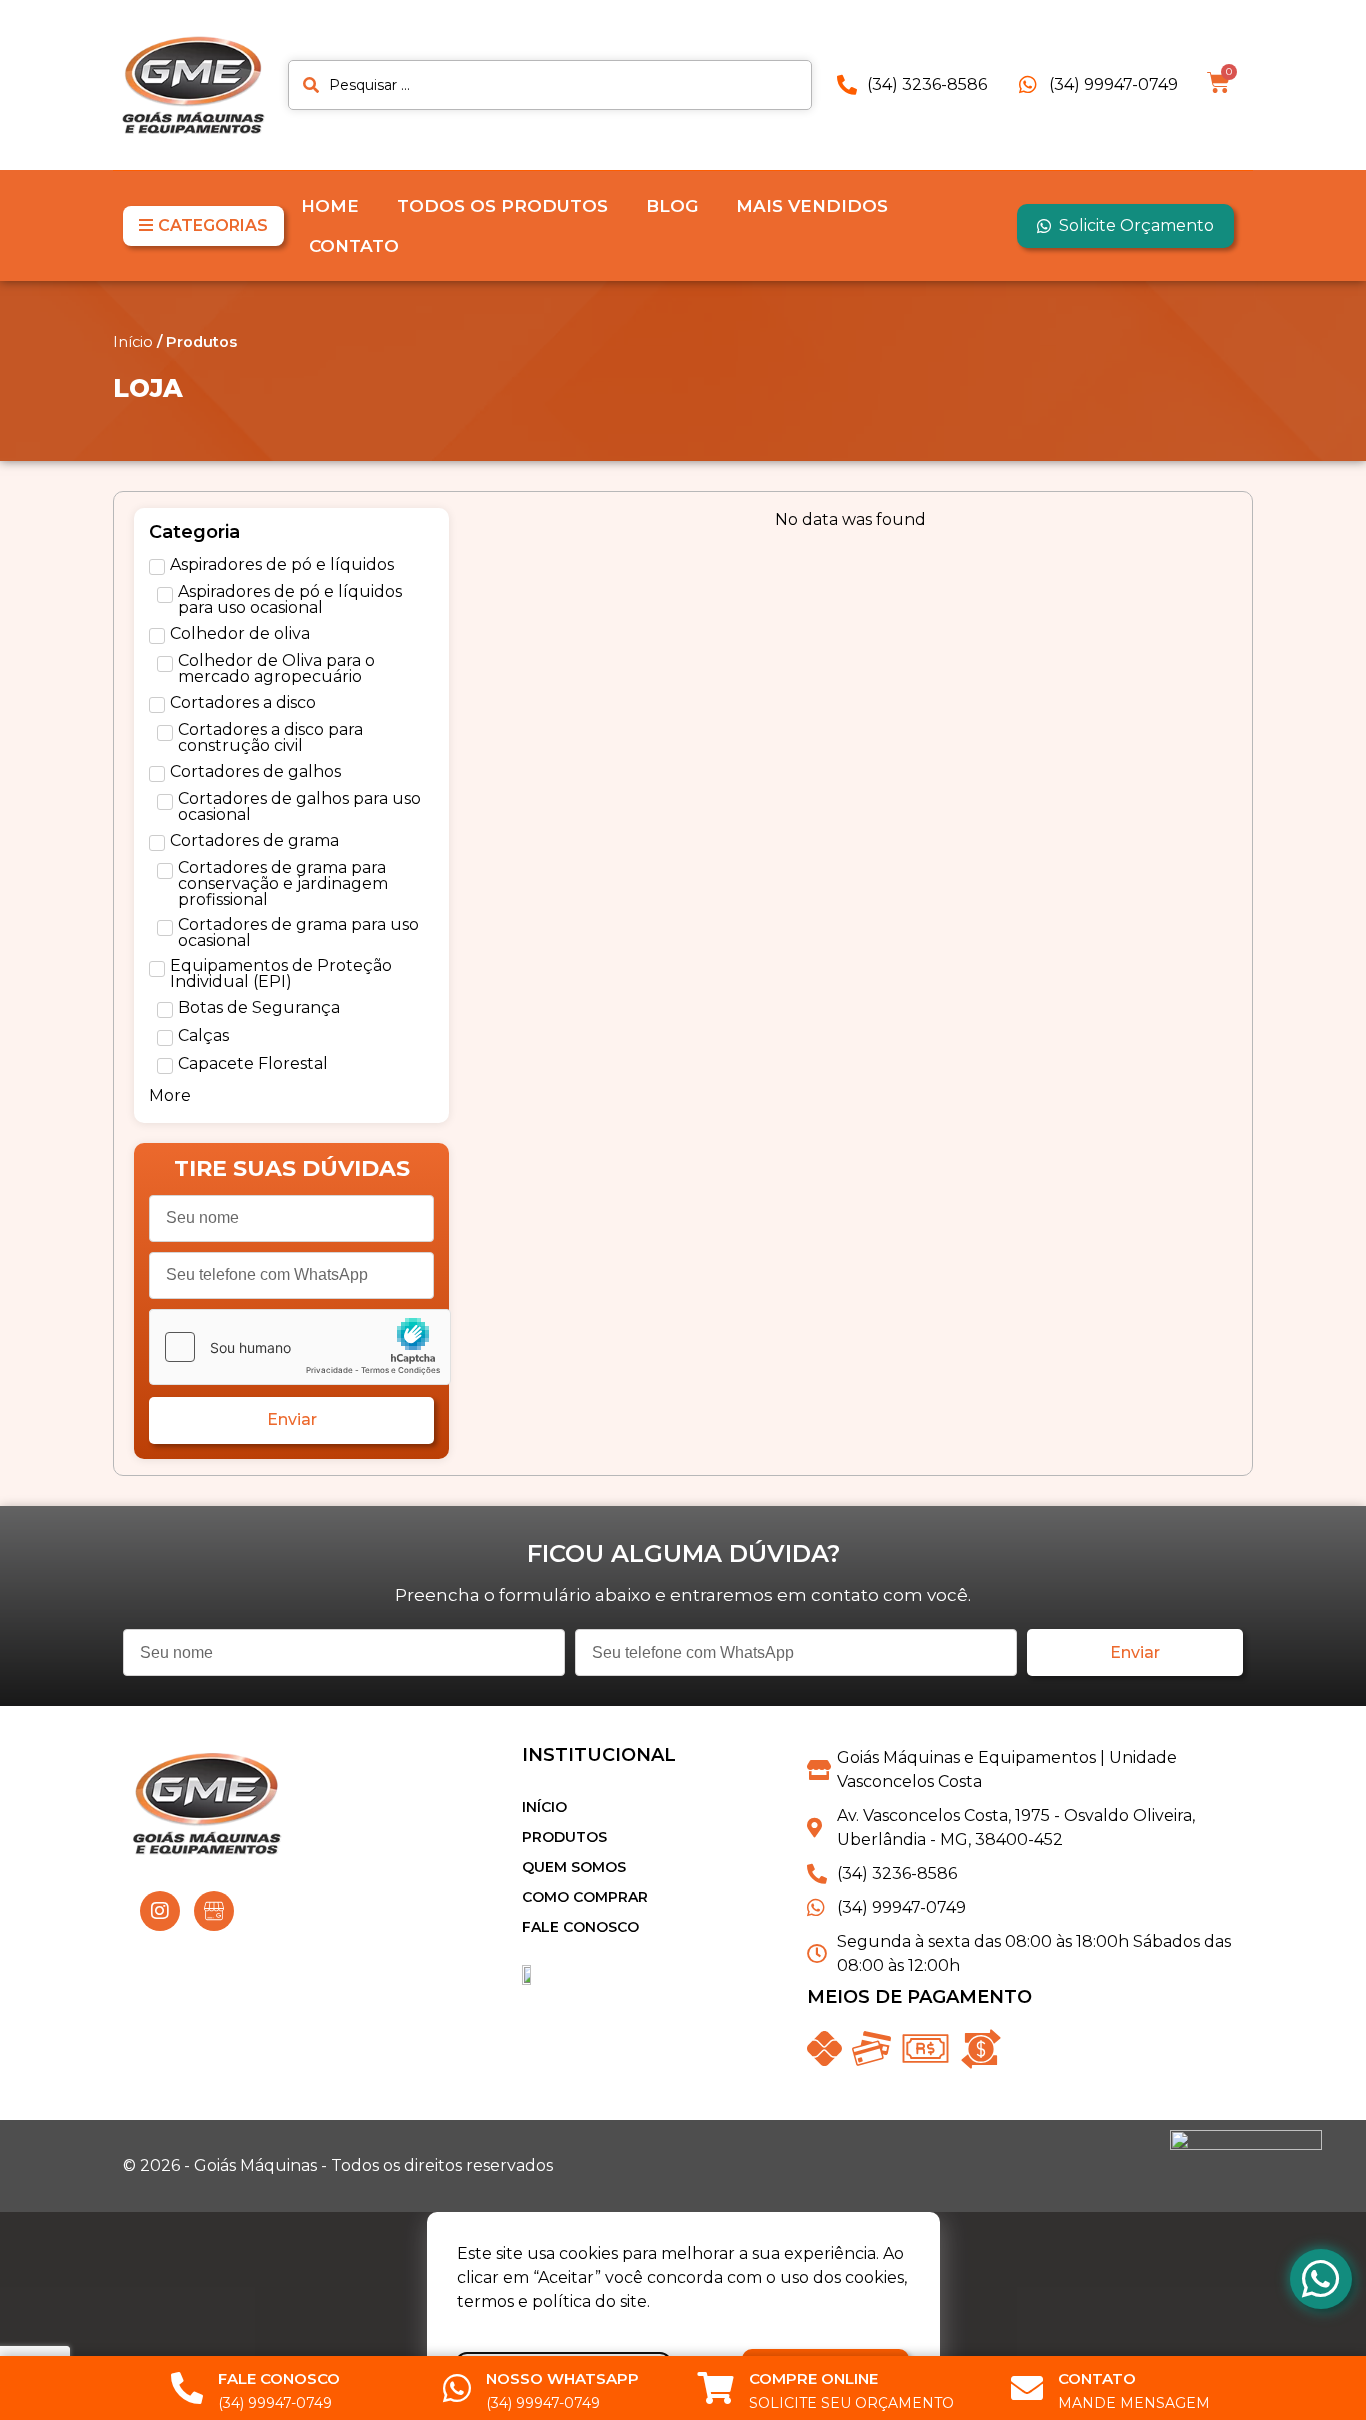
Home (330, 206)
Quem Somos (574, 1867)
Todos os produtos (502, 206)
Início (133, 342)
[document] (683, 2315)
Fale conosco (580, 1927)
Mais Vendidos (812, 206)
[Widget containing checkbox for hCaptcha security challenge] (300, 1347)
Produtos (564, 1837)
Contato (354, 246)
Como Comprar (585, 1897)
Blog (672, 206)
